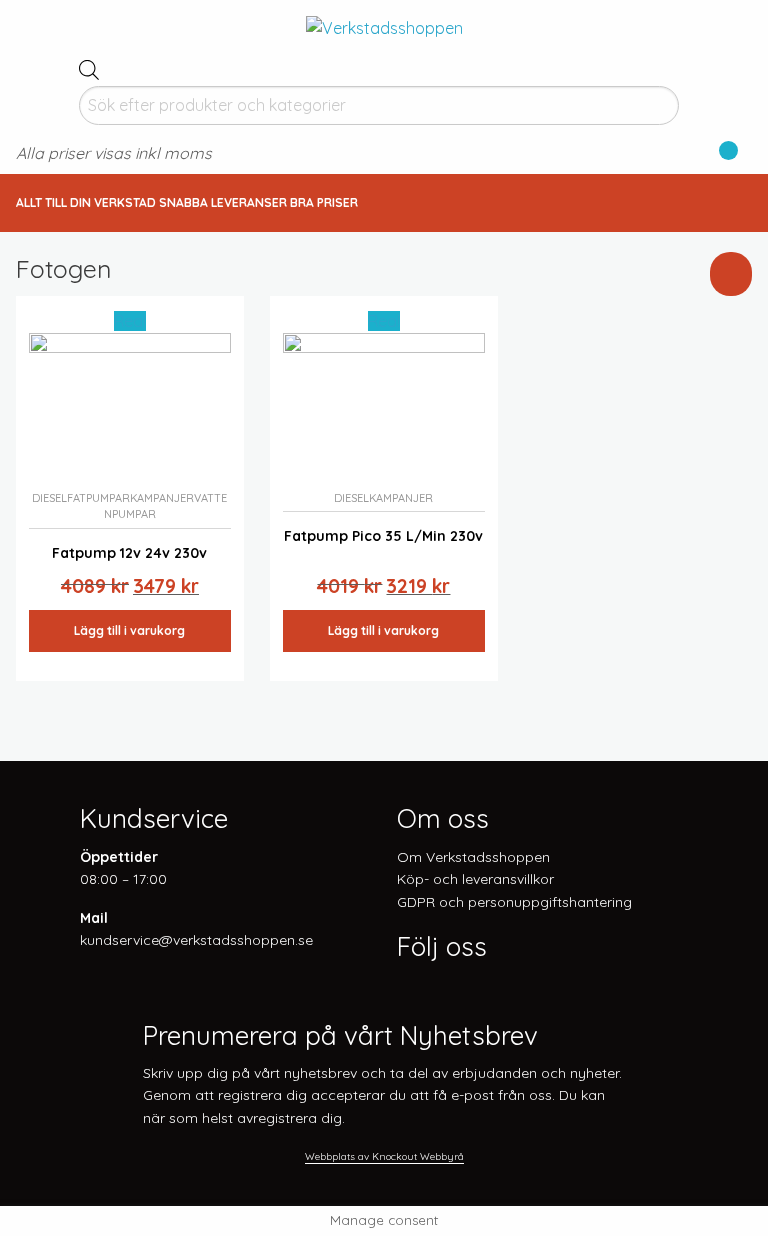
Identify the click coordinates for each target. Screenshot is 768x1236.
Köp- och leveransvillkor (475, 879)
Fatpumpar (98, 498)
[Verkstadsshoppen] (384, 26)
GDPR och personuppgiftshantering (514, 902)
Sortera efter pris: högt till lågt (631, 410)
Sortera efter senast (596, 359)
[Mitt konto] (745, 155)
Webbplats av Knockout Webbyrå (384, 1156)
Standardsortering (589, 307)
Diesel (49, 498)
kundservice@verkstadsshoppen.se (196, 940)
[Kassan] (721, 155)
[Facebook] (405, 986)
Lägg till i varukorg (129, 630)
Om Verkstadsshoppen (473, 857)
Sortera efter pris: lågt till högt (631, 384)
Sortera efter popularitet (612, 333)
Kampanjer (162, 498)
